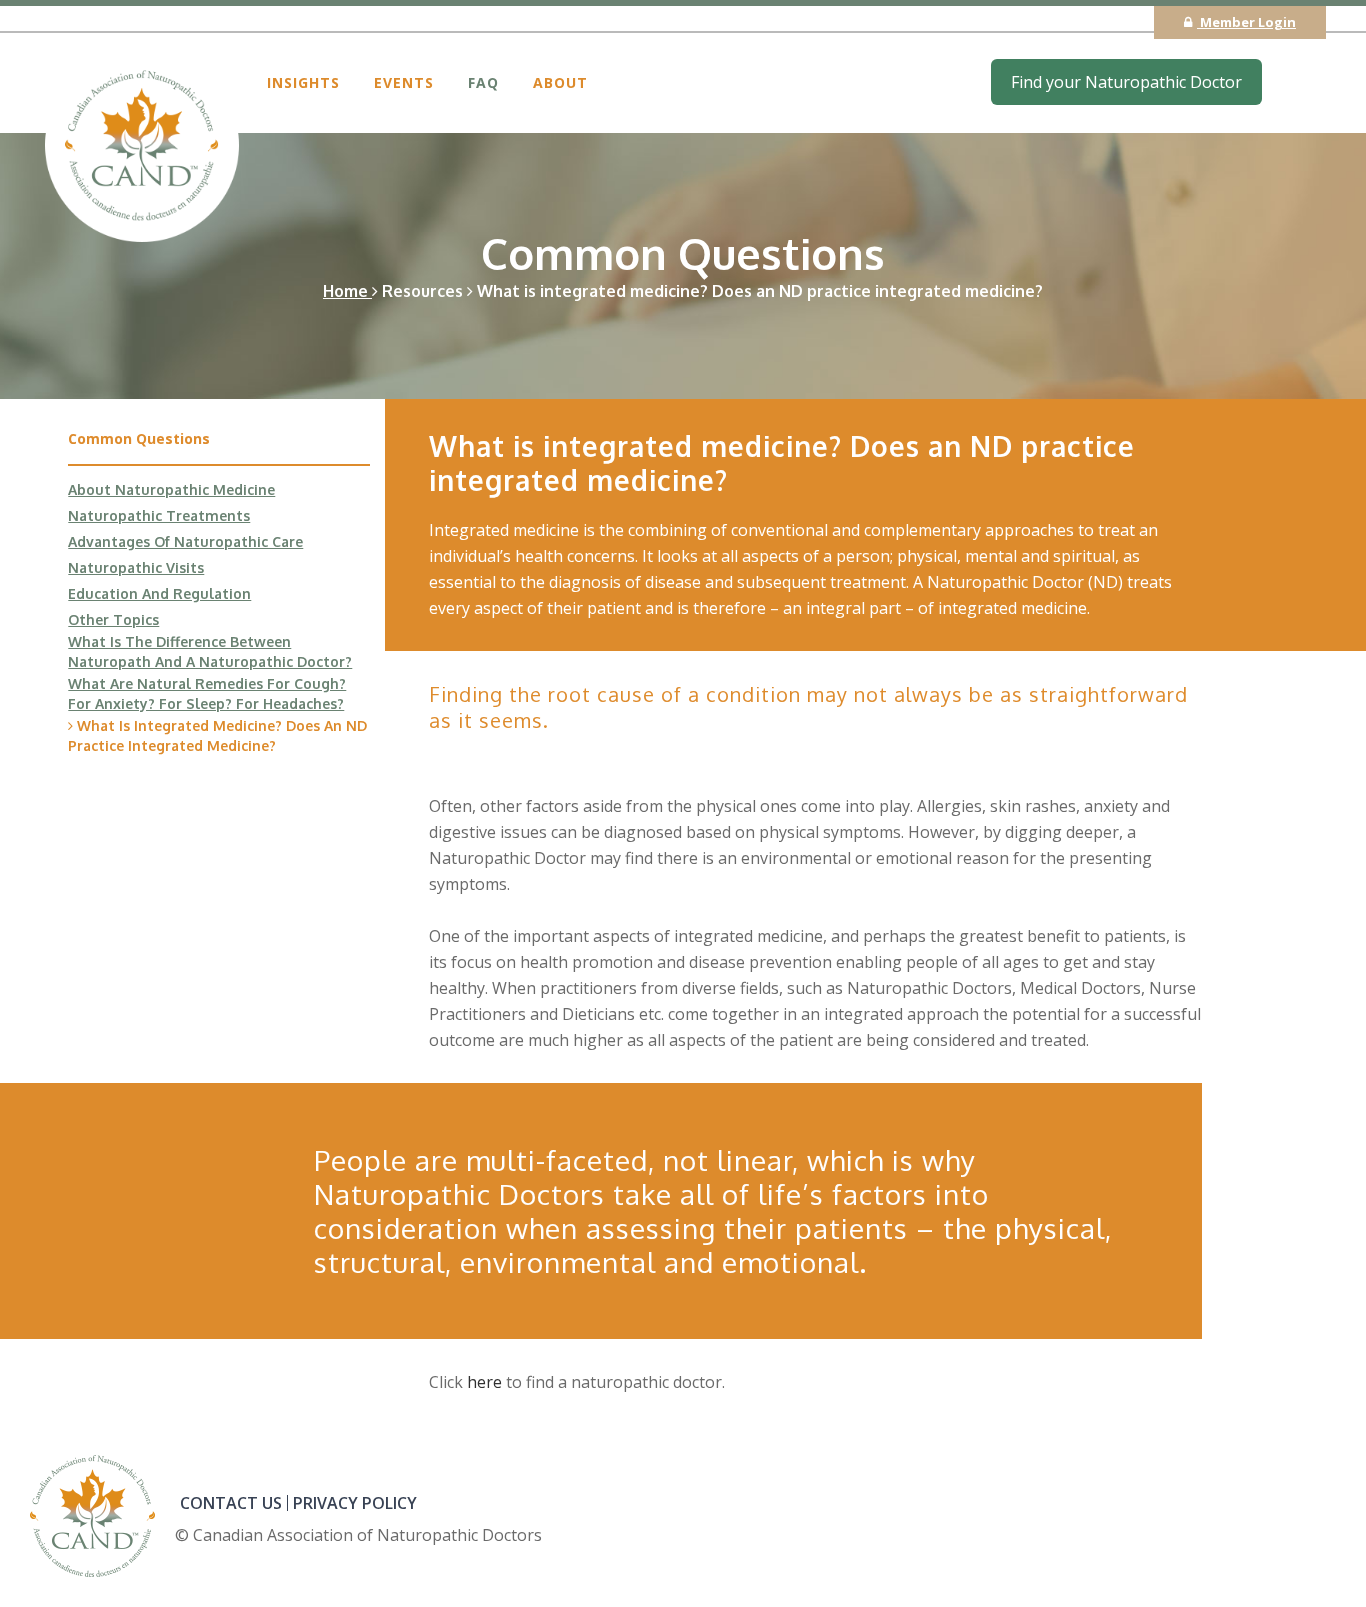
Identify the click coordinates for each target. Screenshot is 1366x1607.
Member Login (1246, 22)
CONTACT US (231, 1503)
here (484, 1382)
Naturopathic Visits (136, 567)
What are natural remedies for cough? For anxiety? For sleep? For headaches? (207, 693)
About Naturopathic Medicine (171, 489)
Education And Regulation (159, 593)
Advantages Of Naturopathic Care (185, 541)
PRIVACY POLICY (355, 1503)
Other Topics (113, 619)
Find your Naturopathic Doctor (1126, 82)
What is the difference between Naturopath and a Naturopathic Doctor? (210, 651)
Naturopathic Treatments (159, 515)
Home (347, 291)
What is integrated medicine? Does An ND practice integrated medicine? (217, 735)
